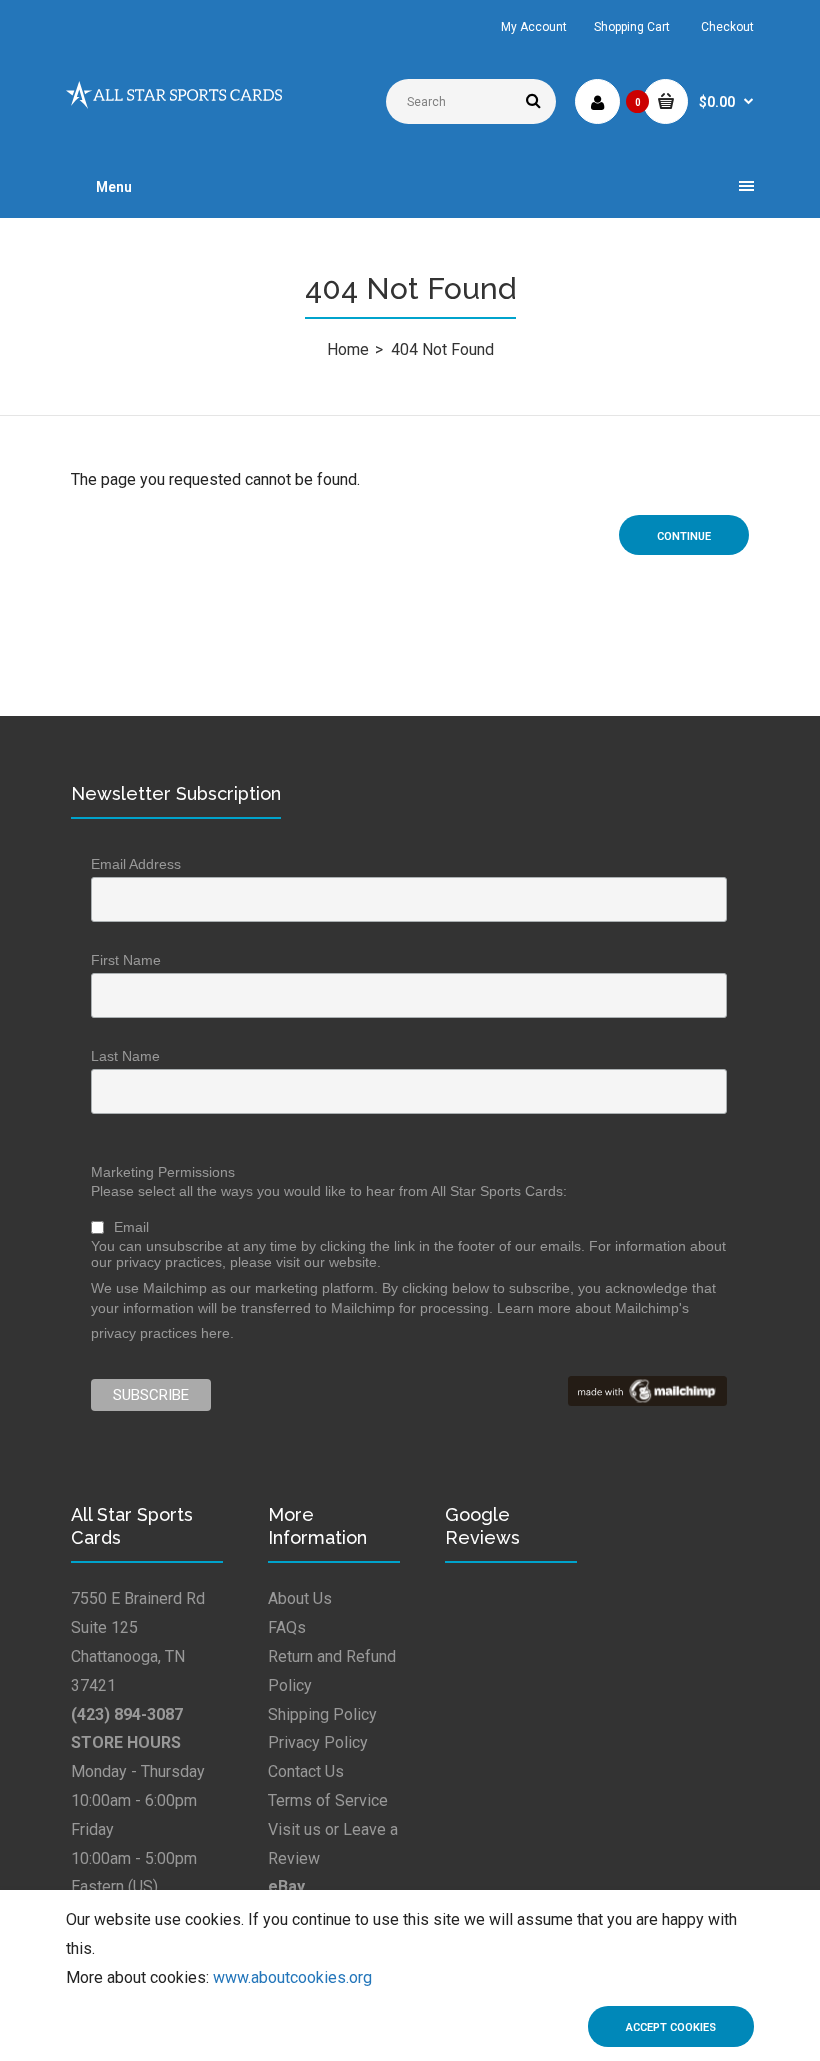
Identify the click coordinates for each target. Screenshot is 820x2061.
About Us (300, 1598)
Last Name (125, 1056)
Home (348, 349)
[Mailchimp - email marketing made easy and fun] (647, 1401)
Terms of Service (328, 1800)
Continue (684, 536)
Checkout (727, 27)
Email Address (136, 864)
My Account (534, 27)
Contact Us (306, 1771)
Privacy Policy (318, 1742)
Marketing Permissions (163, 1172)
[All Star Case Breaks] (174, 103)
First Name (126, 960)
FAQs (287, 1627)
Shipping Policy (322, 1714)
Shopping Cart (632, 27)
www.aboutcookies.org (292, 1977)
